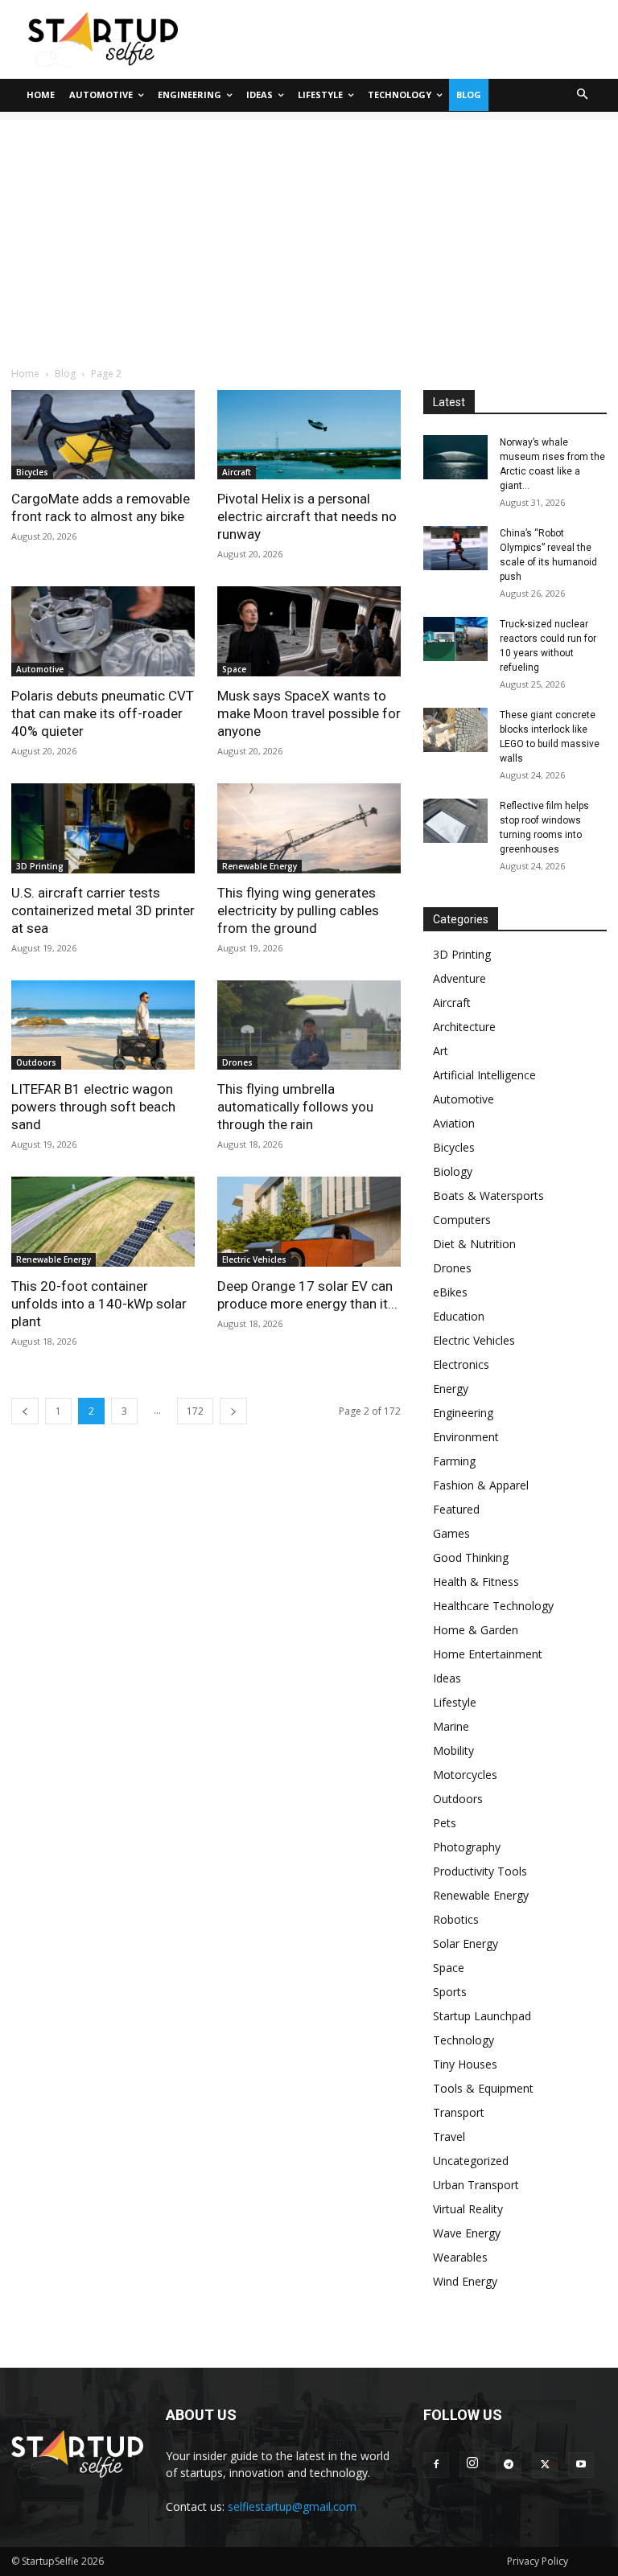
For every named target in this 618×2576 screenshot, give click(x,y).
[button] (583, 95)
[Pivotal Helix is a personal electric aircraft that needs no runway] (309, 435)
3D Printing (40, 866)
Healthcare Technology (493, 1606)
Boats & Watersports (488, 1196)
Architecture (464, 1027)
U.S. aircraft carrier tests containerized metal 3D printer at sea (103, 910)
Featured (456, 1509)
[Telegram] (509, 2465)
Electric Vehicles (254, 1259)
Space (234, 669)
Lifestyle (455, 1702)
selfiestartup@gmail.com (292, 2506)
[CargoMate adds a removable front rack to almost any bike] (103, 435)
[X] (545, 2465)
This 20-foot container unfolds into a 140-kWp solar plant (99, 1304)
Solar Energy (466, 1943)
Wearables (460, 2257)
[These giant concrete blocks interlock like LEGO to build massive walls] (455, 730)
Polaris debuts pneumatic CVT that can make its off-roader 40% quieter (103, 713)
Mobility (453, 1750)
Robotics (456, 1919)
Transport (459, 2112)
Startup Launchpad (482, 2016)
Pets (445, 1823)
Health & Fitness (476, 1582)
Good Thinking (471, 1557)
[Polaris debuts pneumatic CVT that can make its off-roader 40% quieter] (103, 631)
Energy (451, 1389)
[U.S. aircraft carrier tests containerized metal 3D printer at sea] (103, 828)
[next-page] (233, 1411)
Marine (451, 1726)
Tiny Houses (465, 2064)
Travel (449, 2136)
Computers (462, 1220)
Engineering (463, 1413)
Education (459, 1316)
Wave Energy (467, 2233)
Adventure (459, 978)
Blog (65, 374)
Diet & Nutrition (474, 1244)
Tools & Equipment (483, 2088)
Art (441, 1051)
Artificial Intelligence (484, 1075)
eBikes (450, 1292)
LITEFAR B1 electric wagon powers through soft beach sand (93, 1107)
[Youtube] (581, 2465)
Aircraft (237, 472)
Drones (237, 1062)
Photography (467, 1847)
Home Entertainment (488, 1654)
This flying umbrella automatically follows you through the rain (295, 1107)
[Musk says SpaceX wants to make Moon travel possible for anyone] (309, 631)
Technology (463, 2040)
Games (451, 1533)
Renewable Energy (260, 866)
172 (195, 1411)
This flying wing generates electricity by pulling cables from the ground (298, 910)
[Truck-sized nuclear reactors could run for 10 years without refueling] (455, 639)
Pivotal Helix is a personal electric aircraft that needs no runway (307, 516)
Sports (450, 1992)
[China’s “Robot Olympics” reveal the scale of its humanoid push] (455, 548)
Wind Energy (465, 2281)
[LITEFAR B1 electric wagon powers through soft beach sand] (103, 1025)
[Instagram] (472, 2464)
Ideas (447, 1678)
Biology (453, 1171)
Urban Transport (476, 2185)
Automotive (40, 669)
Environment (466, 1437)
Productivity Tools (480, 1871)
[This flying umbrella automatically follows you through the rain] (309, 1025)
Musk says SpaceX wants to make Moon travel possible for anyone (309, 713)
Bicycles (32, 472)
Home (25, 374)
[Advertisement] (309, 232)
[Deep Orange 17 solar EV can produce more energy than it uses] (309, 1222)
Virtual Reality (468, 2209)
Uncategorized (471, 2161)
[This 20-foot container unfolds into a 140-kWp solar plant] (103, 1222)
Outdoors (36, 1062)
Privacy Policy (538, 2561)
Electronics (461, 1364)
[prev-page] (25, 1411)
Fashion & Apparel (481, 1485)
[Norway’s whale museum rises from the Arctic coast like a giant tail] (455, 457)
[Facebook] (436, 2465)
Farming (454, 1461)
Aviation (454, 1123)
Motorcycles (465, 1775)
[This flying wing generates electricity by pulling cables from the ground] (309, 828)
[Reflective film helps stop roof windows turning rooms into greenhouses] (455, 821)
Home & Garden (476, 1630)
